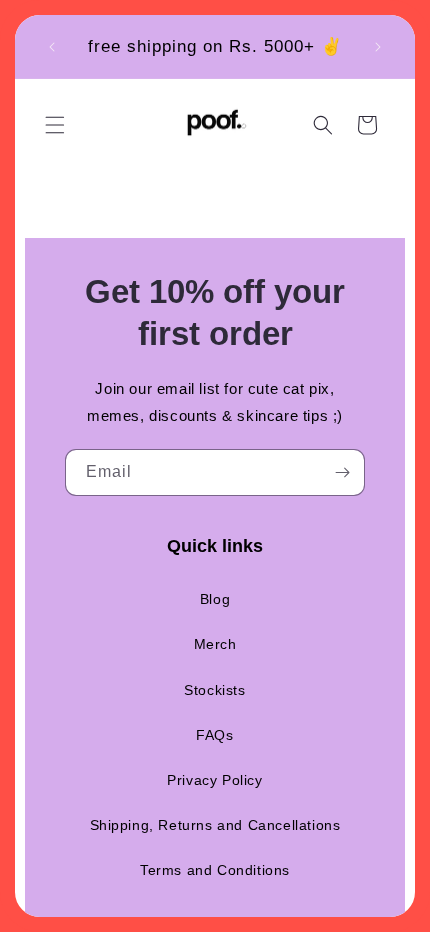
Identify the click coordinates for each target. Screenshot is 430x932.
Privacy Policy (214, 780)
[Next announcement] (378, 47)
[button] (55, 125)
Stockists (214, 690)
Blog (215, 599)
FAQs (214, 735)
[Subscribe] (342, 472)
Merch (215, 644)
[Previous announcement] (52, 47)
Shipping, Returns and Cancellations (215, 825)
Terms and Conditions (215, 870)
